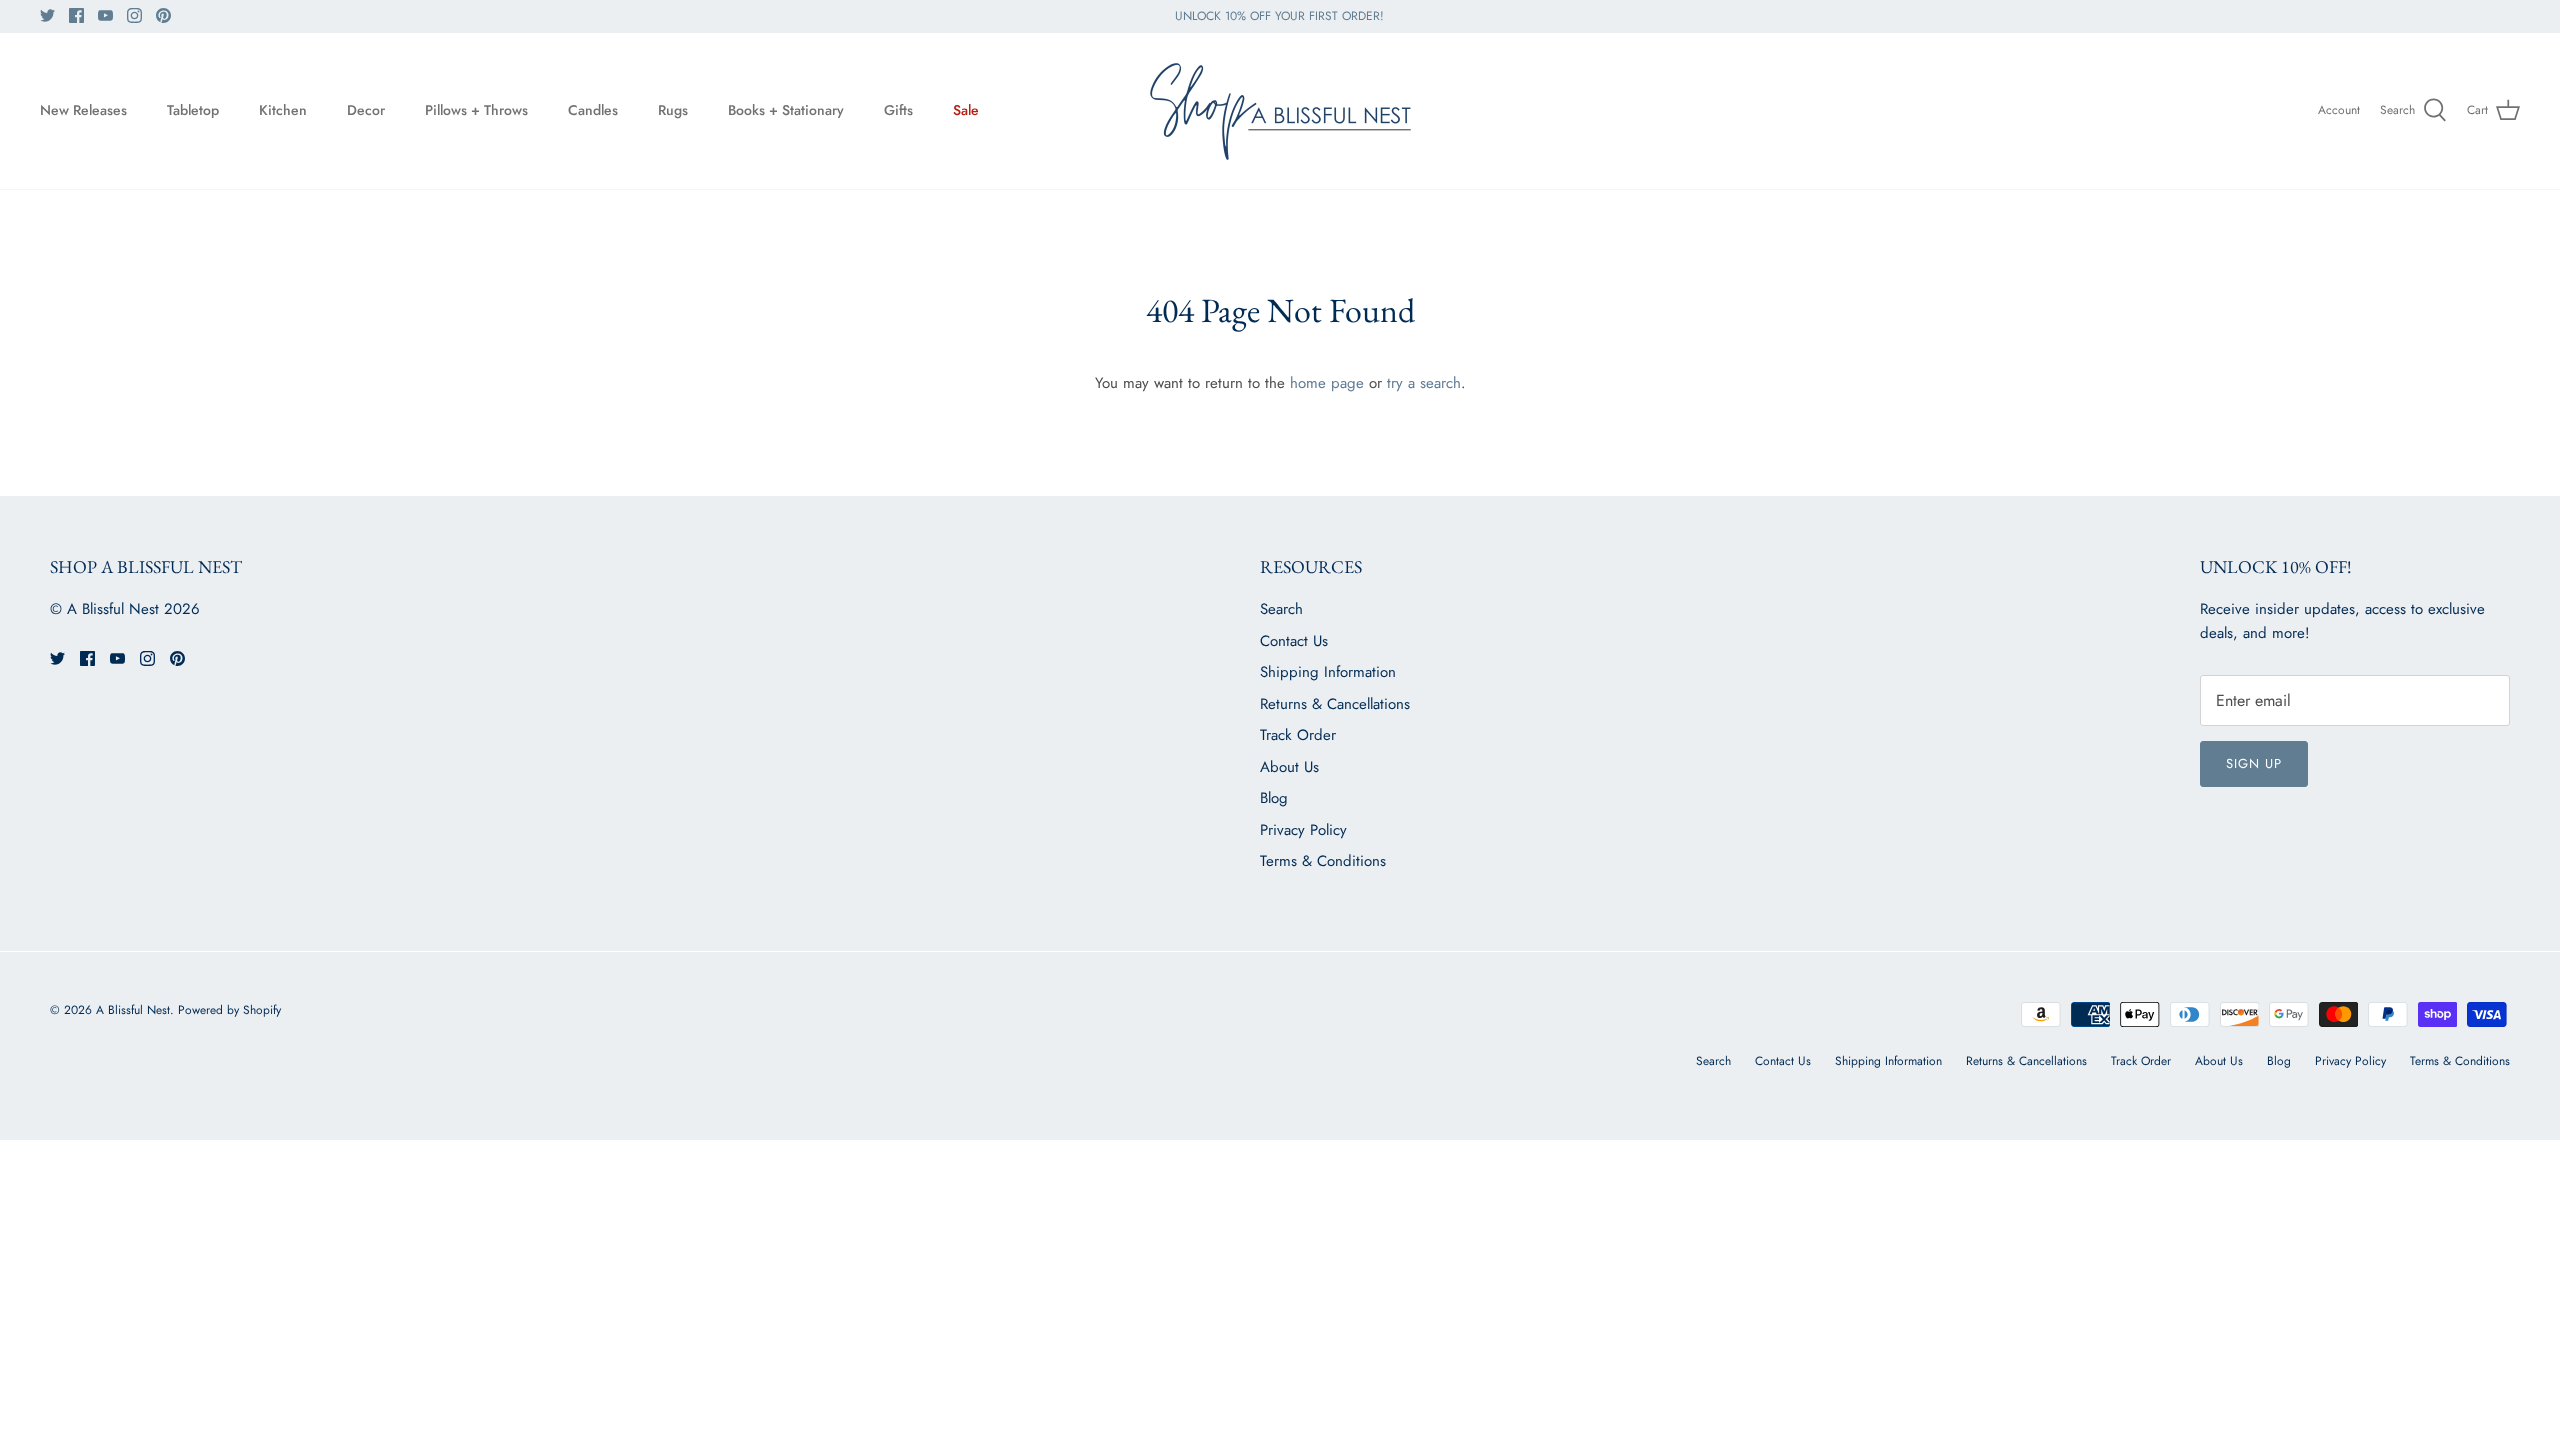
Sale (966, 110)
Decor (366, 110)
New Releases (83, 110)
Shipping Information (1328, 672)
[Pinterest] (163, 15)
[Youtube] (105, 15)
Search (1281, 609)
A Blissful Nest (133, 1010)
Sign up (2254, 763)
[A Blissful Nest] (1280, 111)
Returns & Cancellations (1335, 704)
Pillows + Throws (476, 110)
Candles (593, 110)
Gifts (898, 110)
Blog (1274, 798)
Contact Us (1294, 641)
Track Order (1298, 735)
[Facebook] (76, 15)
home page (1327, 383)
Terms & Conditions (1323, 861)
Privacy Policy (1303, 830)
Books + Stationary (786, 110)
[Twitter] (47, 15)
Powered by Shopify (229, 1010)
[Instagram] (134, 15)
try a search (1424, 383)
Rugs (673, 110)
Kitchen (283, 110)
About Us (1289, 767)
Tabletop (193, 110)
